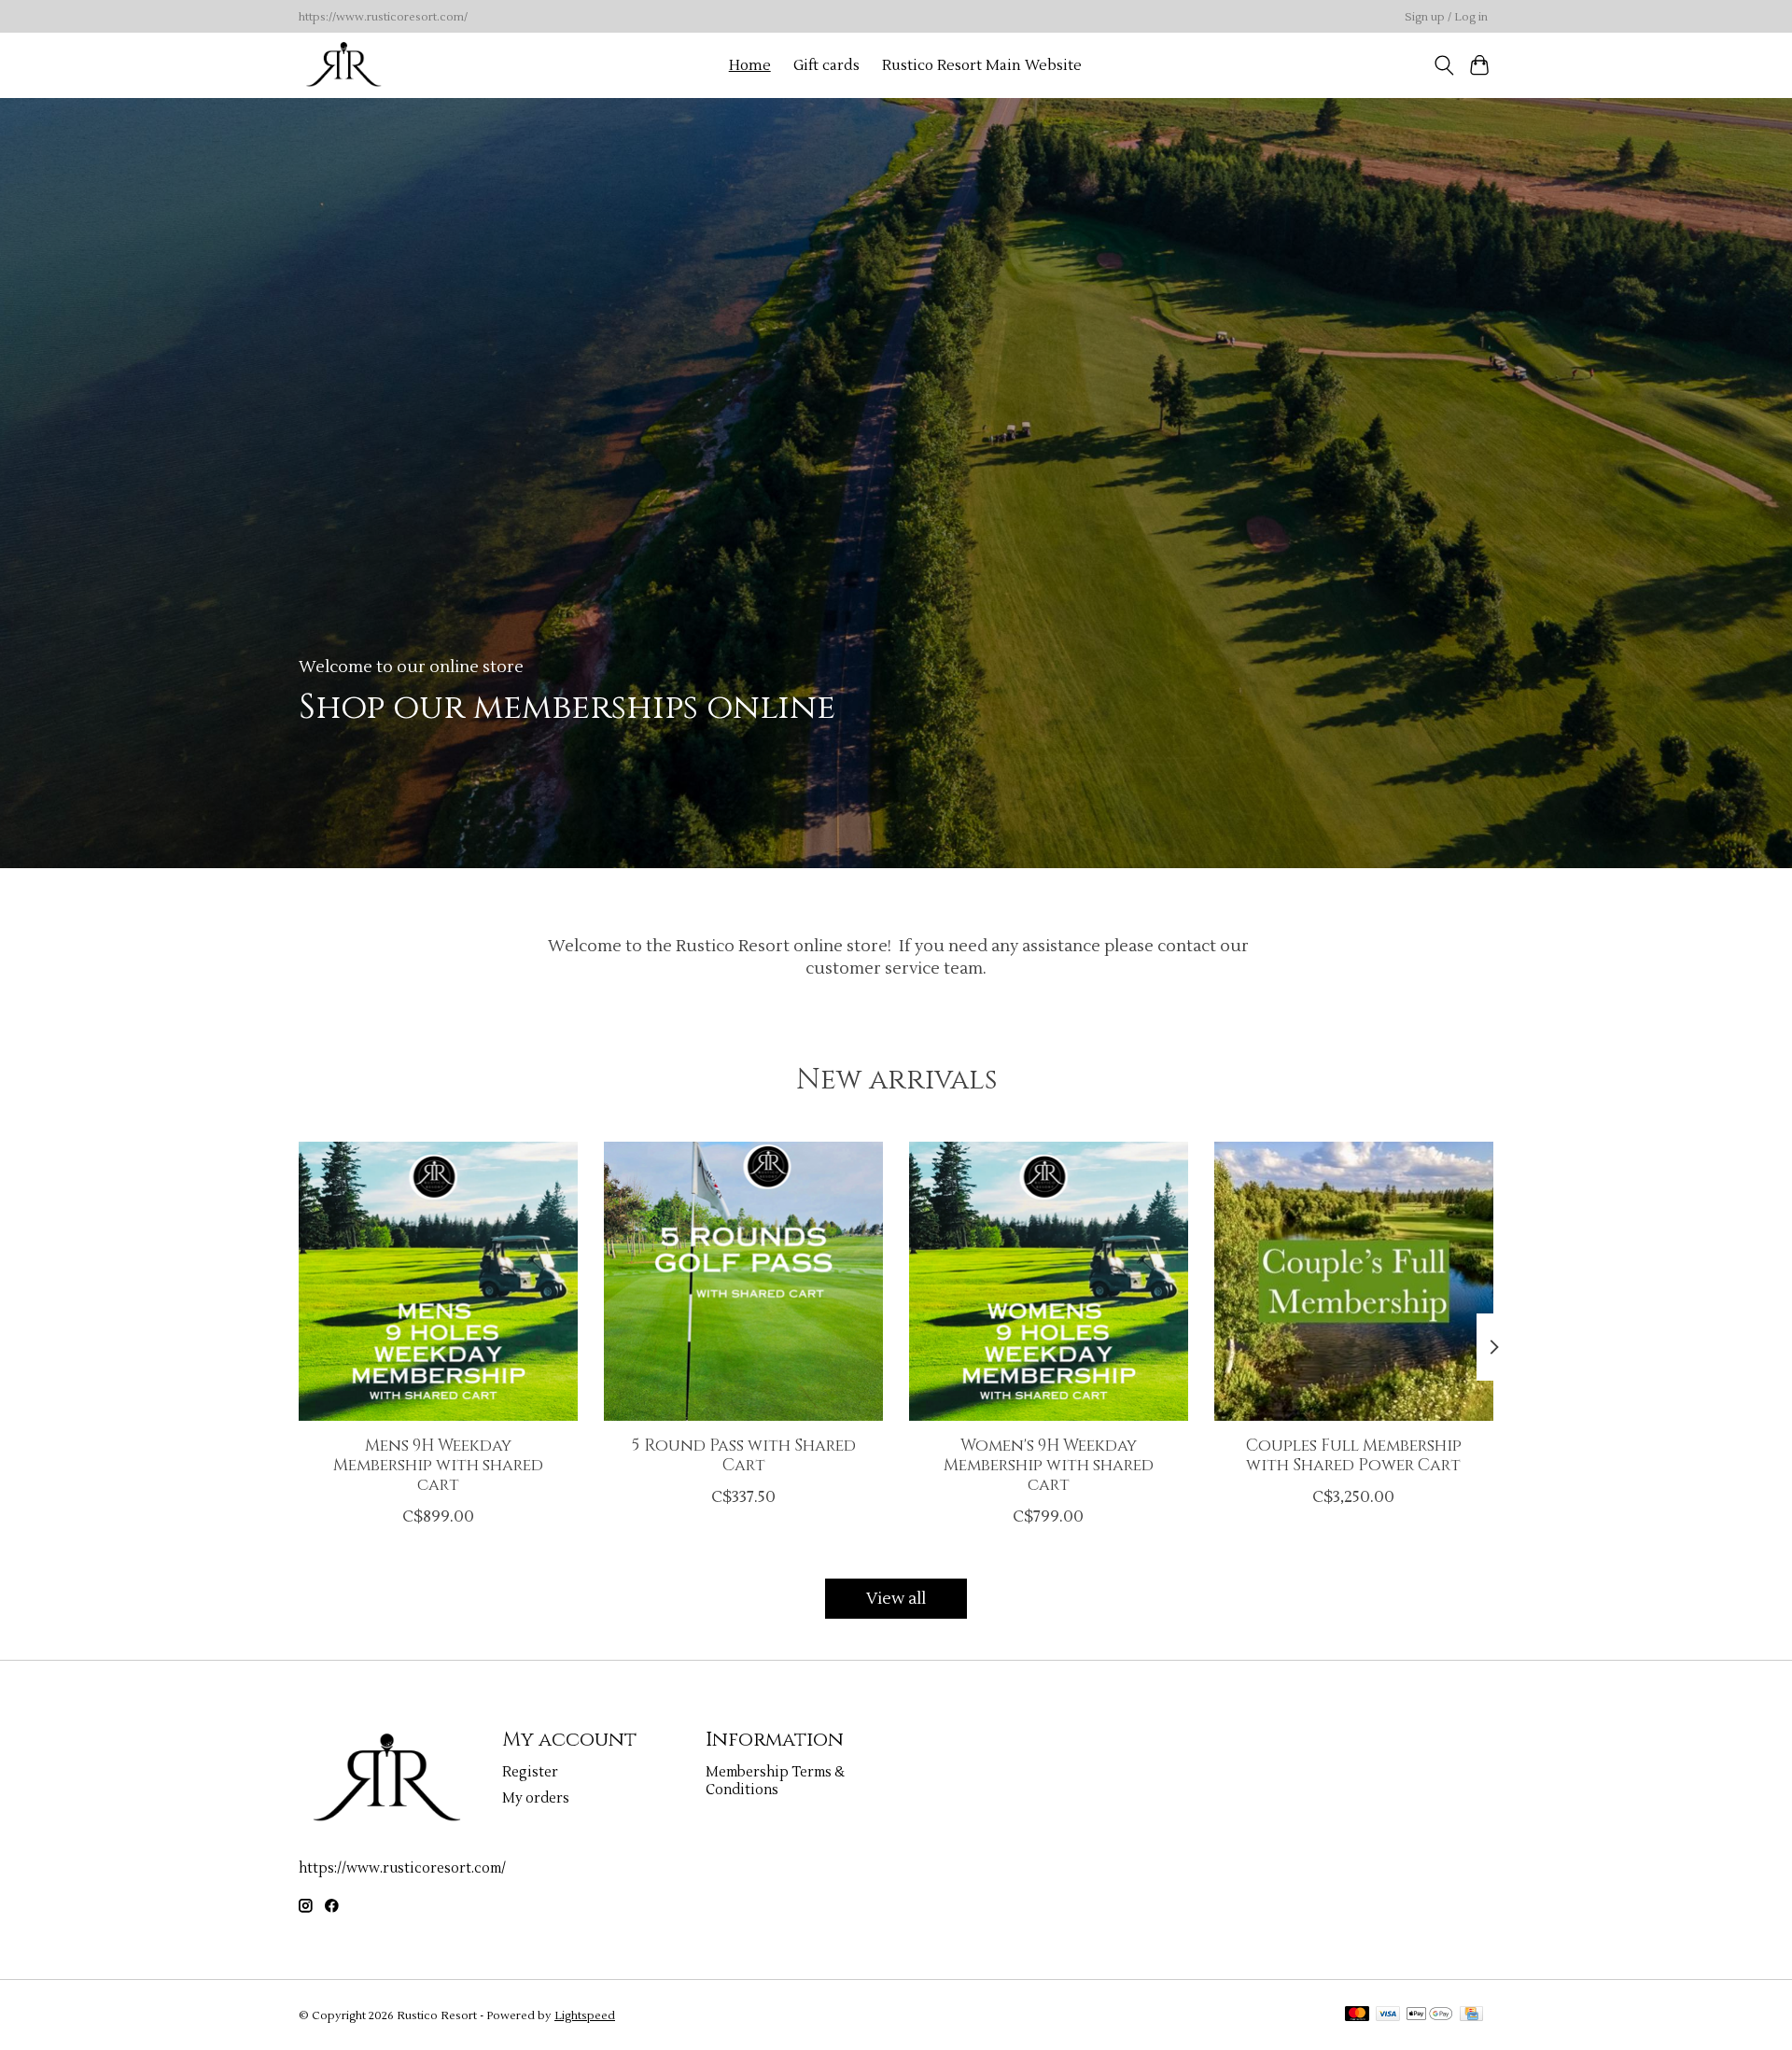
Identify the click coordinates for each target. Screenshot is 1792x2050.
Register (530, 1772)
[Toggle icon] (1443, 65)
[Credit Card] (1471, 2015)
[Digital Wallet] (1429, 2015)
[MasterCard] (1357, 2015)
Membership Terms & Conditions (775, 1781)
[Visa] (1388, 2015)
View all (896, 1599)
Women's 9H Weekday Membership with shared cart (1049, 1466)
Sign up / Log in (1446, 17)
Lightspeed (585, 2015)
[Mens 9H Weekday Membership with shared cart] (438, 1281)
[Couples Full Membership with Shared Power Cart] (1354, 1281)
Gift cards (826, 65)
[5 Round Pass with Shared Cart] (743, 1281)
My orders (536, 1798)
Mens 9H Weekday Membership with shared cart (438, 1466)
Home (750, 65)
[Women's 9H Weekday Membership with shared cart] (1049, 1281)
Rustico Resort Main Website (982, 65)
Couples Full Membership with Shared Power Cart (1354, 1456)
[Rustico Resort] (344, 65)
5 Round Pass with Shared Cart (744, 1456)
